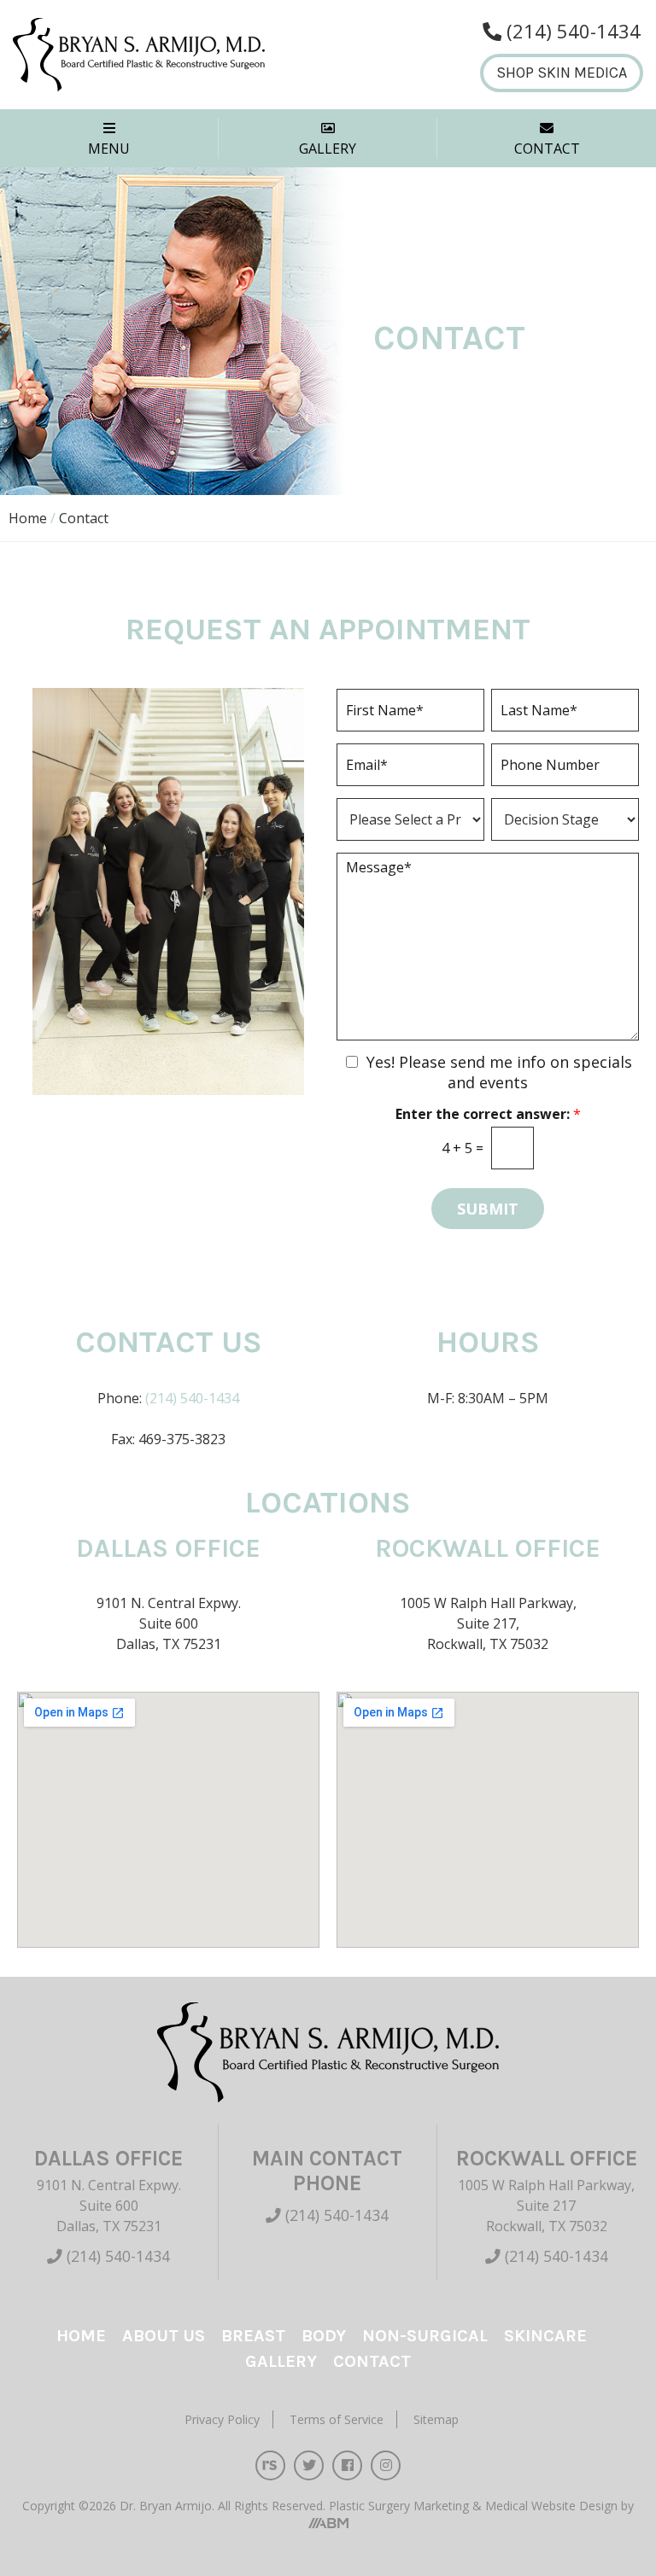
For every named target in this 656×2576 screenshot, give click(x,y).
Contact (372, 2361)
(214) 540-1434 (192, 1398)
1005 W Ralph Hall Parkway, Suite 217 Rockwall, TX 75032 (546, 2206)
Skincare (545, 2336)
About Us (164, 2336)
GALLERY (328, 149)
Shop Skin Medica (562, 73)
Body (324, 2336)
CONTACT (547, 149)
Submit (488, 1209)
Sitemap (436, 2419)
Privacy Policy (222, 2419)
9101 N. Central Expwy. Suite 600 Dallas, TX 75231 (109, 2206)
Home (28, 518)
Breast (253, 2336)
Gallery (281, 2361)
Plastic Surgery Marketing (401, 2506)
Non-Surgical (425, 2336)
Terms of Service (337, 2419)
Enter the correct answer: (488, 1114)
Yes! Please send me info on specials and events (499, 1072)
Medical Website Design (551, 2506)
